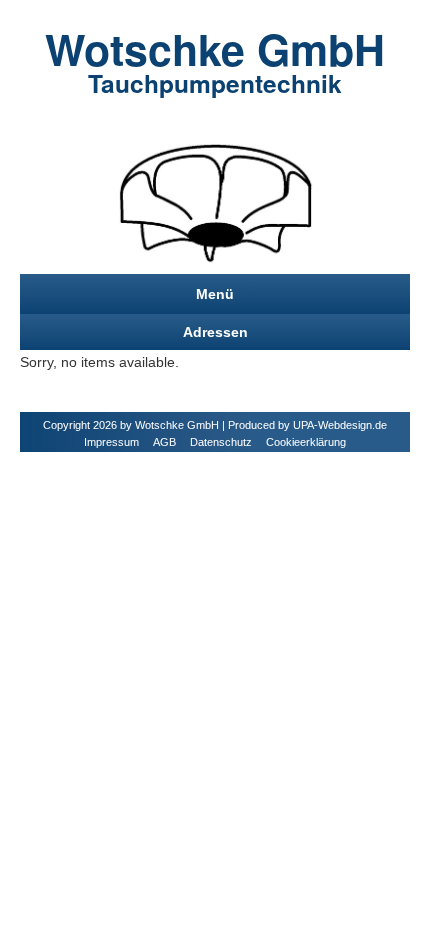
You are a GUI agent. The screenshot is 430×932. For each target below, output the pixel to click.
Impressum (111, 442)
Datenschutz (221, 442)
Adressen (215, 332)
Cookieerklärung (306, 442)
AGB (164, 442)
